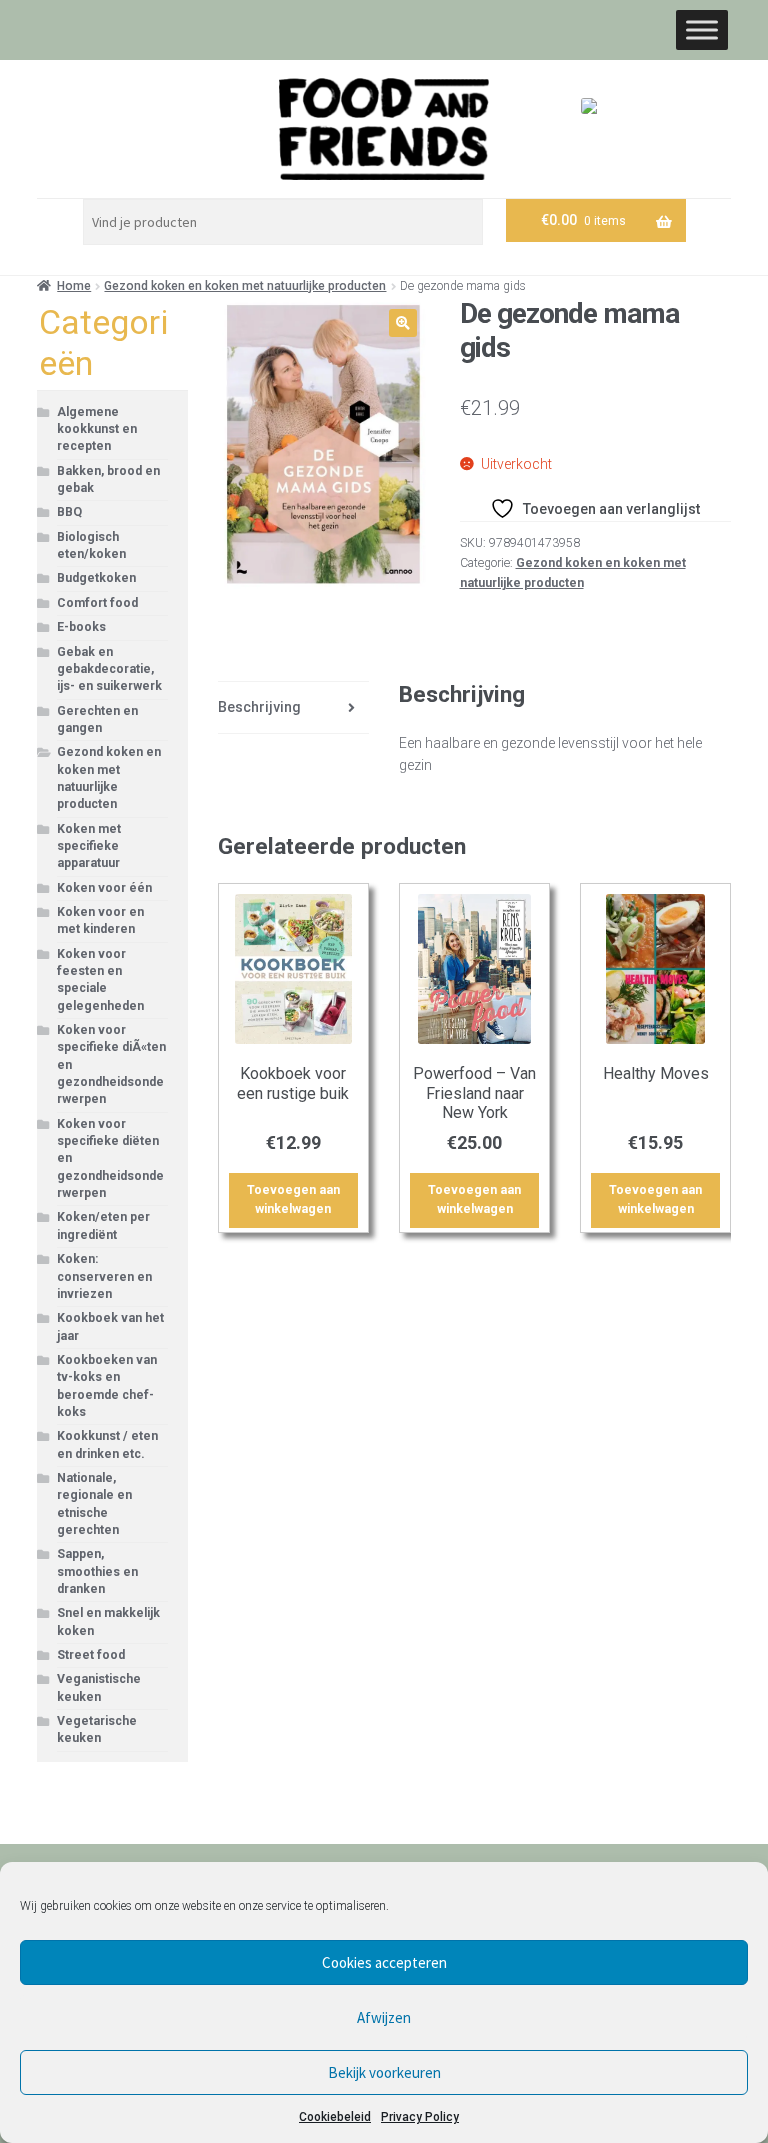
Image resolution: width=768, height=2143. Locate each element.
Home (74, 286)
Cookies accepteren (384, 1962)
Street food (91, 1655)
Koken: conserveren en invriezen (104, 1276)
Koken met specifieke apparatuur (89, 846)
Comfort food (97, 603)
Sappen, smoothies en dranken (97, 1571)
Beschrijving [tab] (259, 707)
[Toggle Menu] (702, 29)
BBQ (69, 512)
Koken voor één (104, 888)
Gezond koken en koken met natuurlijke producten (245, 286)
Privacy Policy (420, 2117)
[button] (403, 323)
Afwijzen (384, 2017)
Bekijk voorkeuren (384, 2072)
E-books (81, 627)
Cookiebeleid (335, 2117)
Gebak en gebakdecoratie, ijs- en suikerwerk (109, 669)
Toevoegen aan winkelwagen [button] (293, 1200)
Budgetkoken (96, 578)
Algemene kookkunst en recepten (97, 429)
